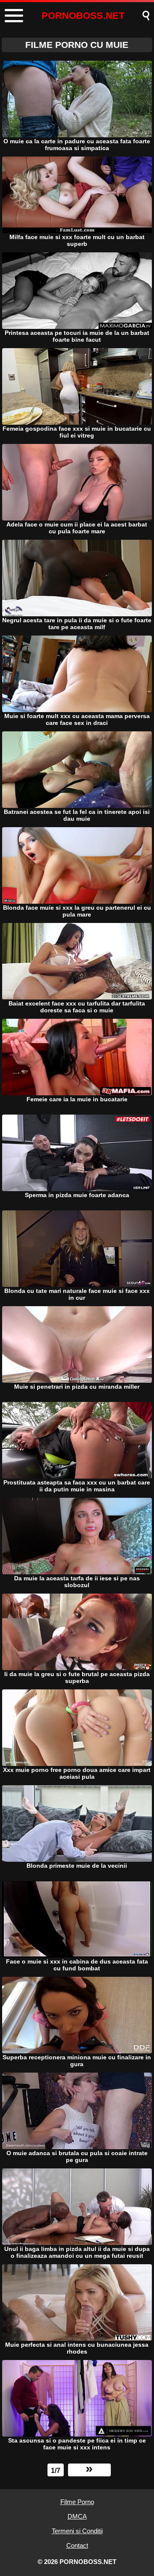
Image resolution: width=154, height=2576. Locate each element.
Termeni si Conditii (77, 2531)
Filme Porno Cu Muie (77, 45)
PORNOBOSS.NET (83, 16)
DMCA (77, 2516)
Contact (77, 2545)
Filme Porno (77, 2502)
